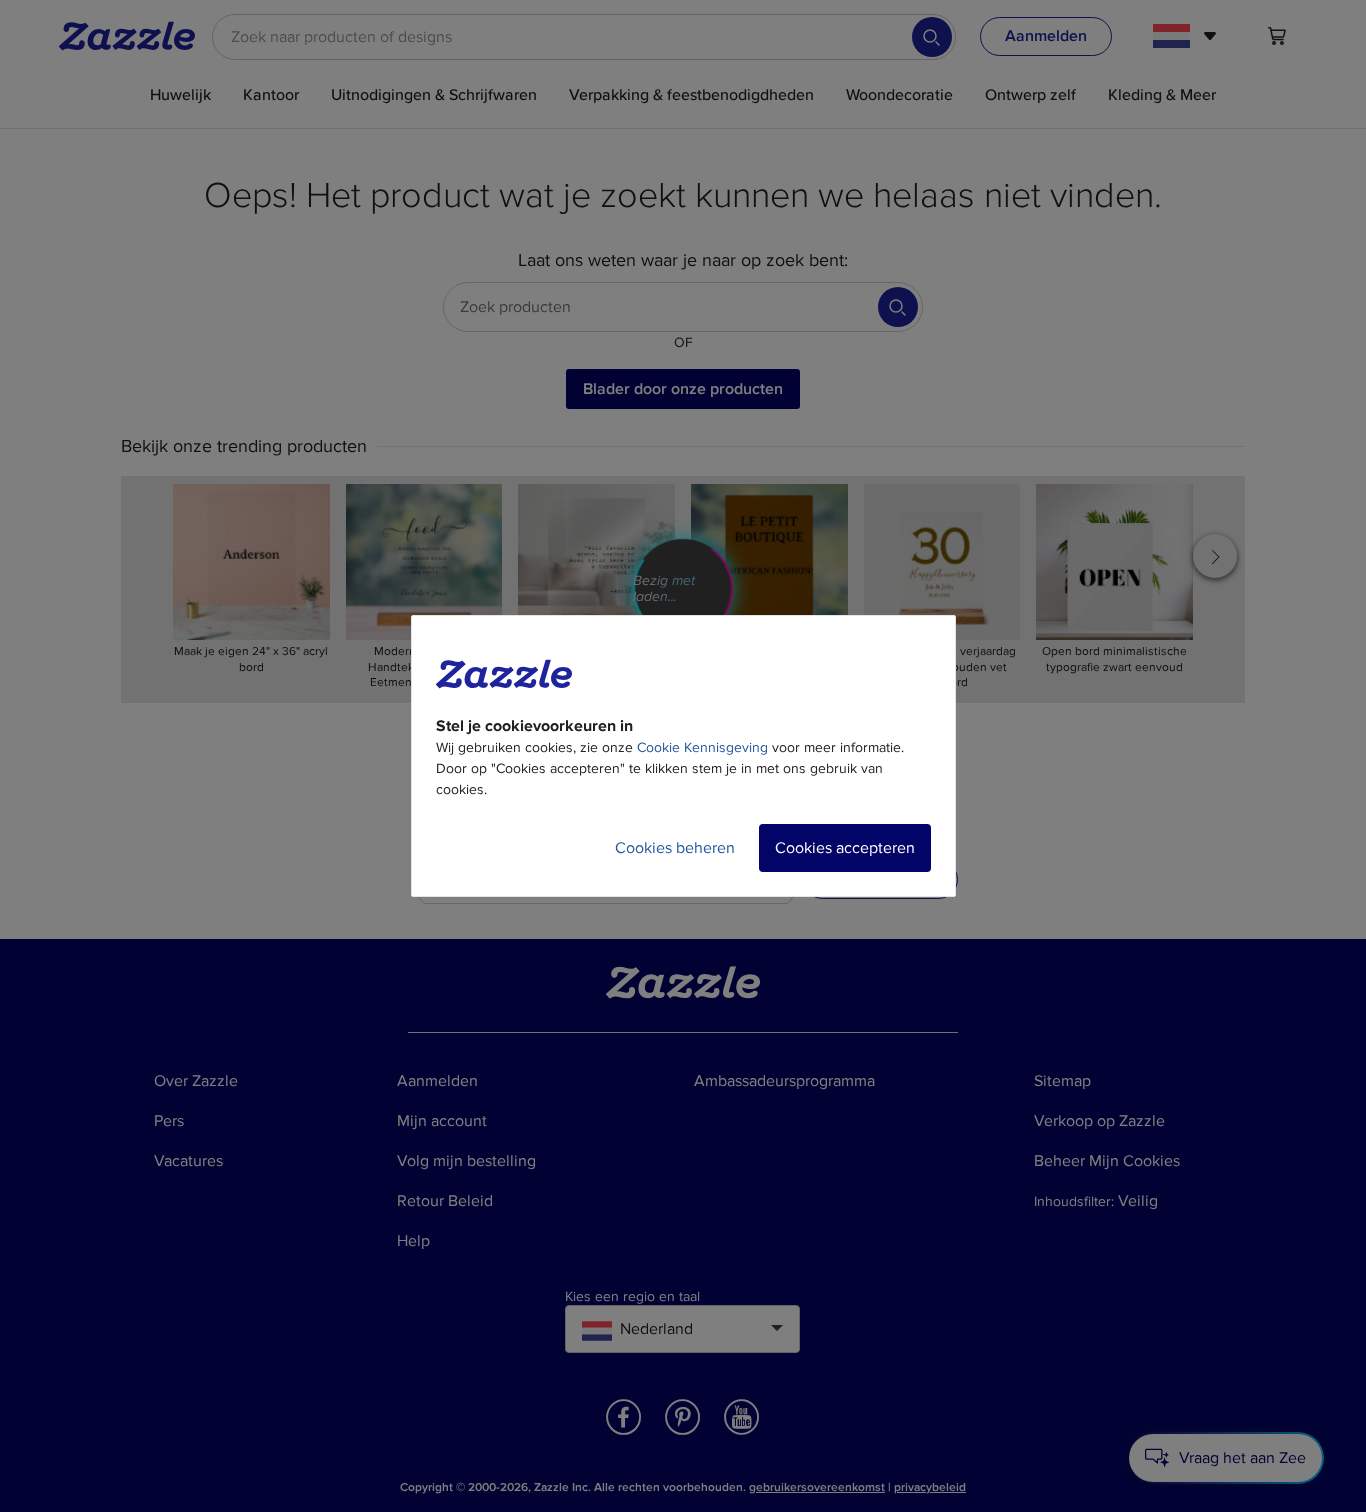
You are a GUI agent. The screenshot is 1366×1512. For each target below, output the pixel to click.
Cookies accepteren (845, 848)
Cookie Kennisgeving (702, 747)
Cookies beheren (675, 848)
